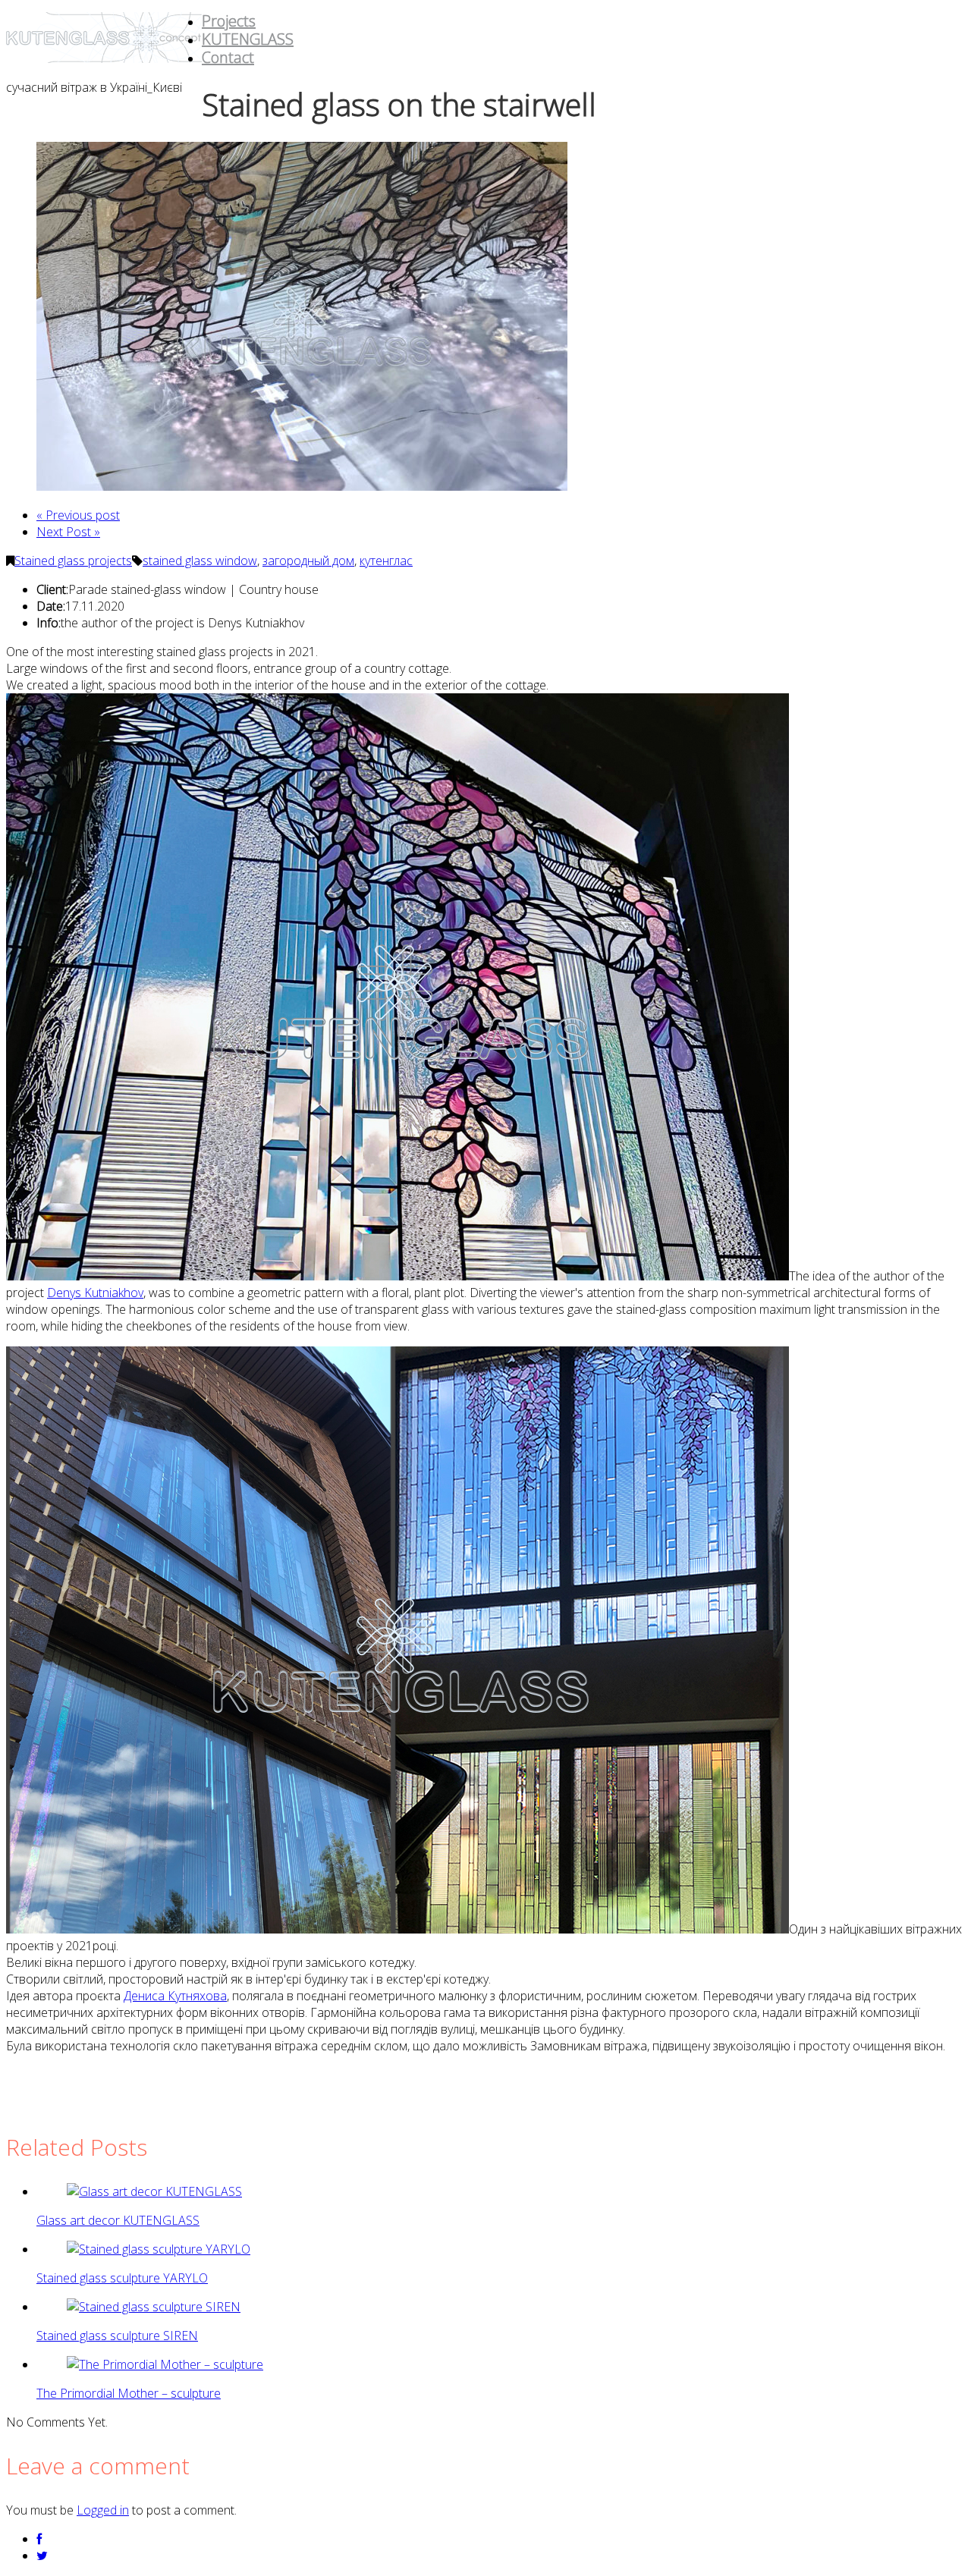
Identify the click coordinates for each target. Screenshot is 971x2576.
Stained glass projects (73, 561)
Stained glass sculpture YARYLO (122, 2278)
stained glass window (200, 561)
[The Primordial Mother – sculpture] (165, 2364)
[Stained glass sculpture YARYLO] (159, 2249)
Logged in (103, 2510)
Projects (229, 21)
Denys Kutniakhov (95, 1293)
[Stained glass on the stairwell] (302, 486)
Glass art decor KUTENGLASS (118, 2220)
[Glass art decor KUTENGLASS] (154, 2191)
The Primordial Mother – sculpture (129, 2393)
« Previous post (78, 515)
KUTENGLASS (248, 39)
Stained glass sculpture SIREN (117, 2336)
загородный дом (308, 561)
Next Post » (68, 532)
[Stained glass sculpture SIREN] (154, 2307)
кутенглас (386, 561)
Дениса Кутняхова (175, 1996)
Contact (228, 57)
